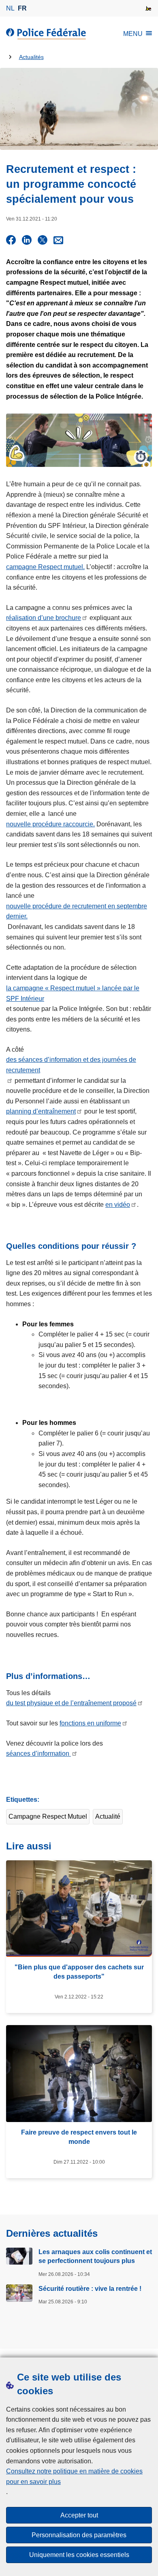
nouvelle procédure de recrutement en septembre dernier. (77, 911)
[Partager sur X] (43, 240)
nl (10, 8)
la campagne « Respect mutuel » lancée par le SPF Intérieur (73, 993)
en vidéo (118, 1205)
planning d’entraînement (41, 1111)
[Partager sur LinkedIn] (27, 240)
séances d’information (38, 1753)
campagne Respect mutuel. (45, 567)
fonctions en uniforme (90, 1723)
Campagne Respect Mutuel (48, 1816)
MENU (133, 34)
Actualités (31, 57)
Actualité (108, 1816)
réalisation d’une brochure (44, 618)
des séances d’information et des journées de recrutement (71, 1065)
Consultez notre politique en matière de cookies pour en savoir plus (74, 2476)
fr (22, 8)
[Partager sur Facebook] (11, 240)
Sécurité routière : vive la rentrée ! (90, 2289)
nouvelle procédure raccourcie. (50, 824)
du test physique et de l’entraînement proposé (71, 1703)
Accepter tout (79, 2515)
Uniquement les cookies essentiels (79, 2555)
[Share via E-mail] (58, 240)
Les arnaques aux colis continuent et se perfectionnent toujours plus (95, 2256)
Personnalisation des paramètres (79, 2535)
